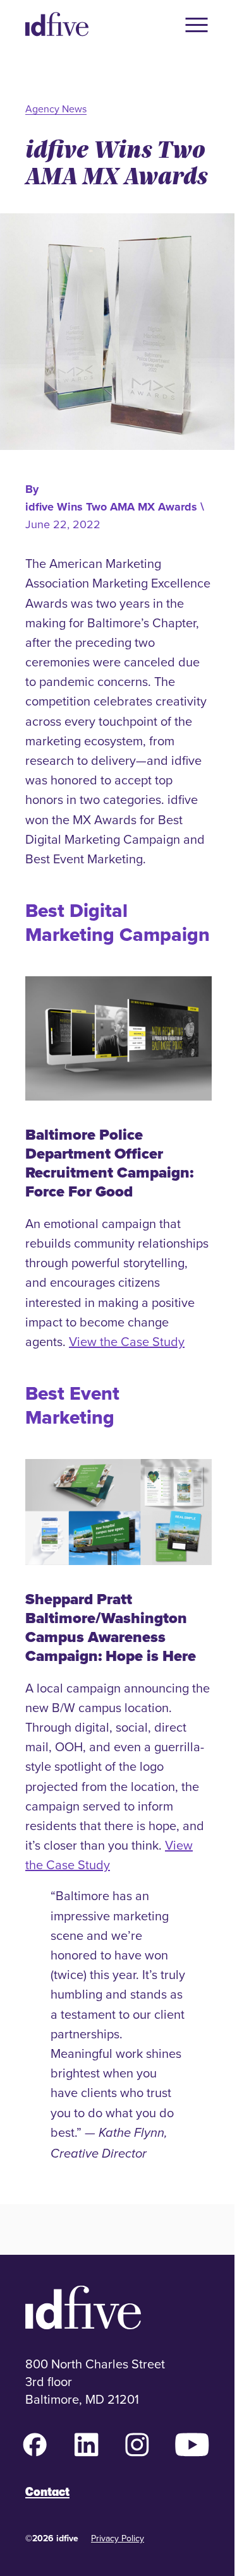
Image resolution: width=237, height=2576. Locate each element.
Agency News (56, 109)
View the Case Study (127, 1341)
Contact (47, 2492)
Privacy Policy (118, 2538)
